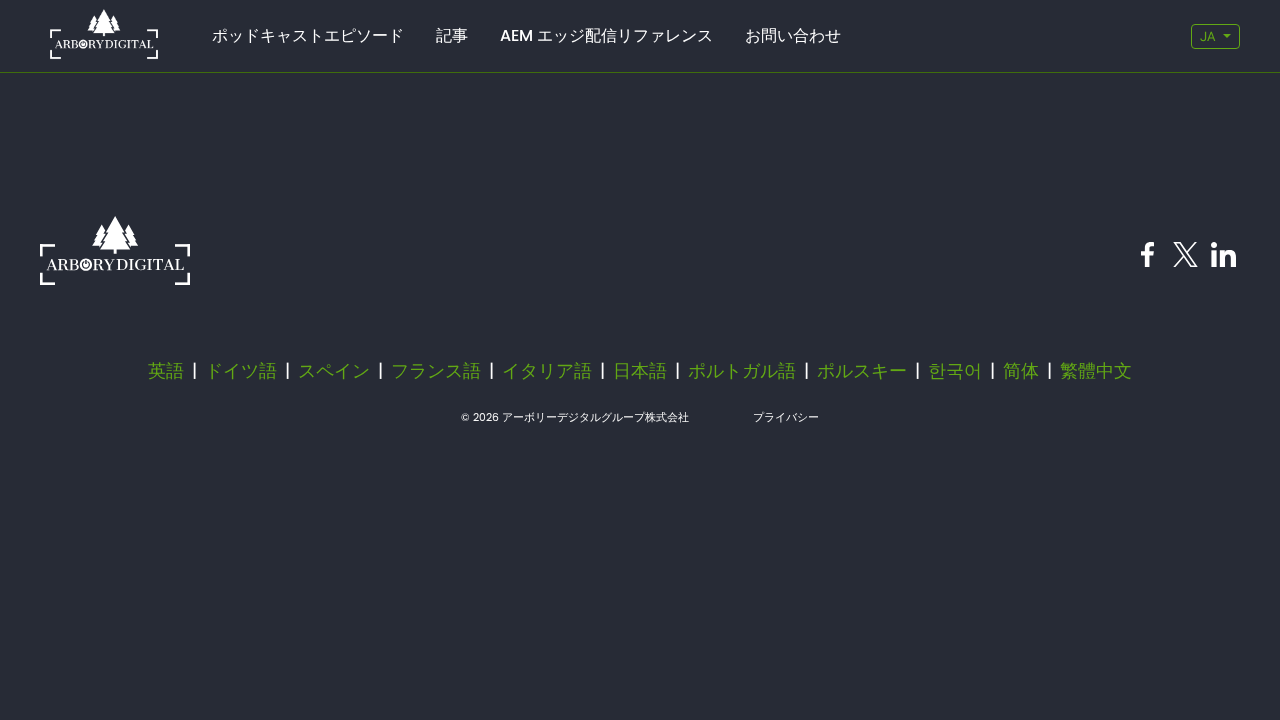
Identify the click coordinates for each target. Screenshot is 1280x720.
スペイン (334, 370)
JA (1207, 36)
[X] (1185, 260)
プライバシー (786, 417)
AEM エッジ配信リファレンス (606, 35)
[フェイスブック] (1147, 260)
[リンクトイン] (1223, 260)
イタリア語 (547, 370)
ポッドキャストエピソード (308, 35)
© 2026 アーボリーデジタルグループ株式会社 (575, 417)
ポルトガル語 (742, 370)
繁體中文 (1096, 370)
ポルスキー (862, 370)
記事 (452, 35)
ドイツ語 (241, 370)
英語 (166, 370)
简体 (1021, 370)
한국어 (955, 370)
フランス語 (436, 370)
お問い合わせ (793, 35)
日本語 (640, 370)
